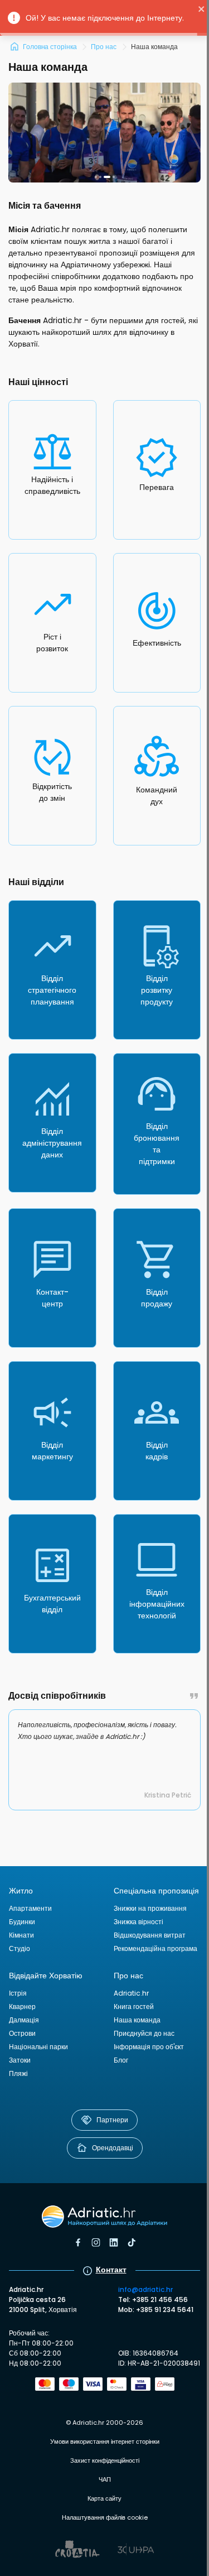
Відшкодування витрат (145, 1945)
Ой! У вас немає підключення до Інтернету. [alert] (105, 18)
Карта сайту (101, 2521)
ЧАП (100, 2502)
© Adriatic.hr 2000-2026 (101, 2445)
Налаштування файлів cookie (100, 2540)
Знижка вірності (134, 1931)
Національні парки (38, 2070)
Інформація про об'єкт (144, 2070)
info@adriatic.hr (137, 2312)
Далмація (24, 2043)
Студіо (20, 1945)
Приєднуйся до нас (140, 2056)
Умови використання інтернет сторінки (100, 2464)
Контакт (107, 2293)
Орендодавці (108, 2171)
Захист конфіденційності (100, 2483)
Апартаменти (30, 1904)
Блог (116, 2083)
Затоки (20, 2083)
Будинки (22, 1918)
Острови (22, 2056)
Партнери (108, 2143)
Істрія (18, 2016)
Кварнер (22, 2029)
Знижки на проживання (146, 1918)
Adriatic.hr (127, 2016)
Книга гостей (129, 2029)
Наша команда (133, 2043)
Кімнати (21, 1931)
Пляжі (18, 2096)
